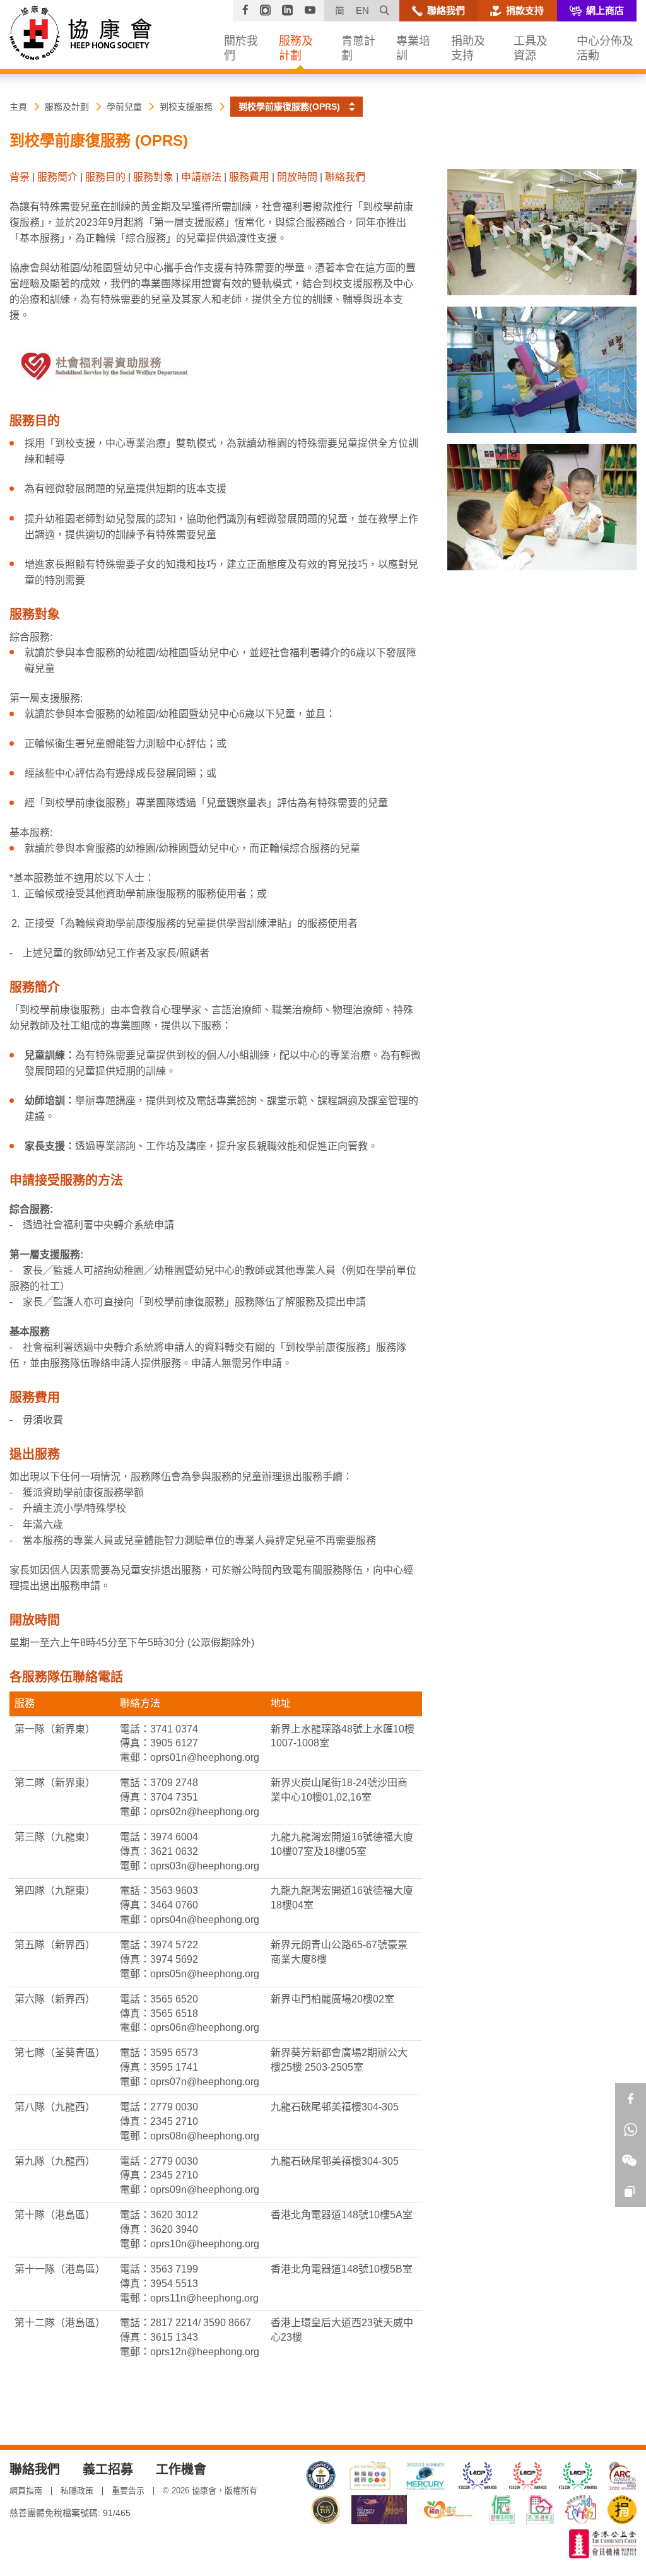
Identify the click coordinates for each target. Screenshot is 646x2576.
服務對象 (153, 177)
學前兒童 (124, 107)
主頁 (18, 107)
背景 (20, 177)
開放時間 (297, 177)
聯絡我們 (345, 177)
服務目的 (105, 177)
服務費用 (249, 177)
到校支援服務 (186, 107)
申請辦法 (201, 177)
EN (362, 10)
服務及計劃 (67, 107)
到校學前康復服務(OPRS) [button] (289, 107)
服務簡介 (57, 177)
